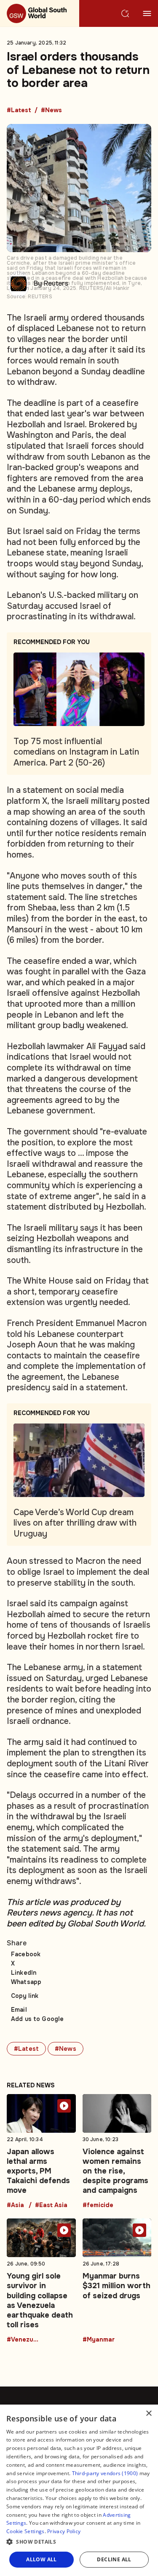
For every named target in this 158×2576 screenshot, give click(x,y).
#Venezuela (24, 2340)
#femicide (98, 2205)
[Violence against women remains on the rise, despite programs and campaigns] (117, 2151)
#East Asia (51, 2205)
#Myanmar (99, 2340)
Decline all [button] (114, 2559)
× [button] (149, 2414)
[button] (79, 2542)
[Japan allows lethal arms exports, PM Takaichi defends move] (41, 2151)
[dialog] (79, 2490)
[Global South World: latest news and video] (40, 13)
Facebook (26, 1954)
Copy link (25, 1996)
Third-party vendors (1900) (105, 2473)
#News (51, 111)
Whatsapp (26, 1982)
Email (19, 2010)
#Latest (19, 111)
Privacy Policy (64, 2531)
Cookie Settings (25, 2531)
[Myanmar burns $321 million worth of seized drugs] (117, 2281)
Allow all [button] (42, 2559)
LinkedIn (24, 1973)
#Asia (15, 2205)
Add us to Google (37, 2019)
